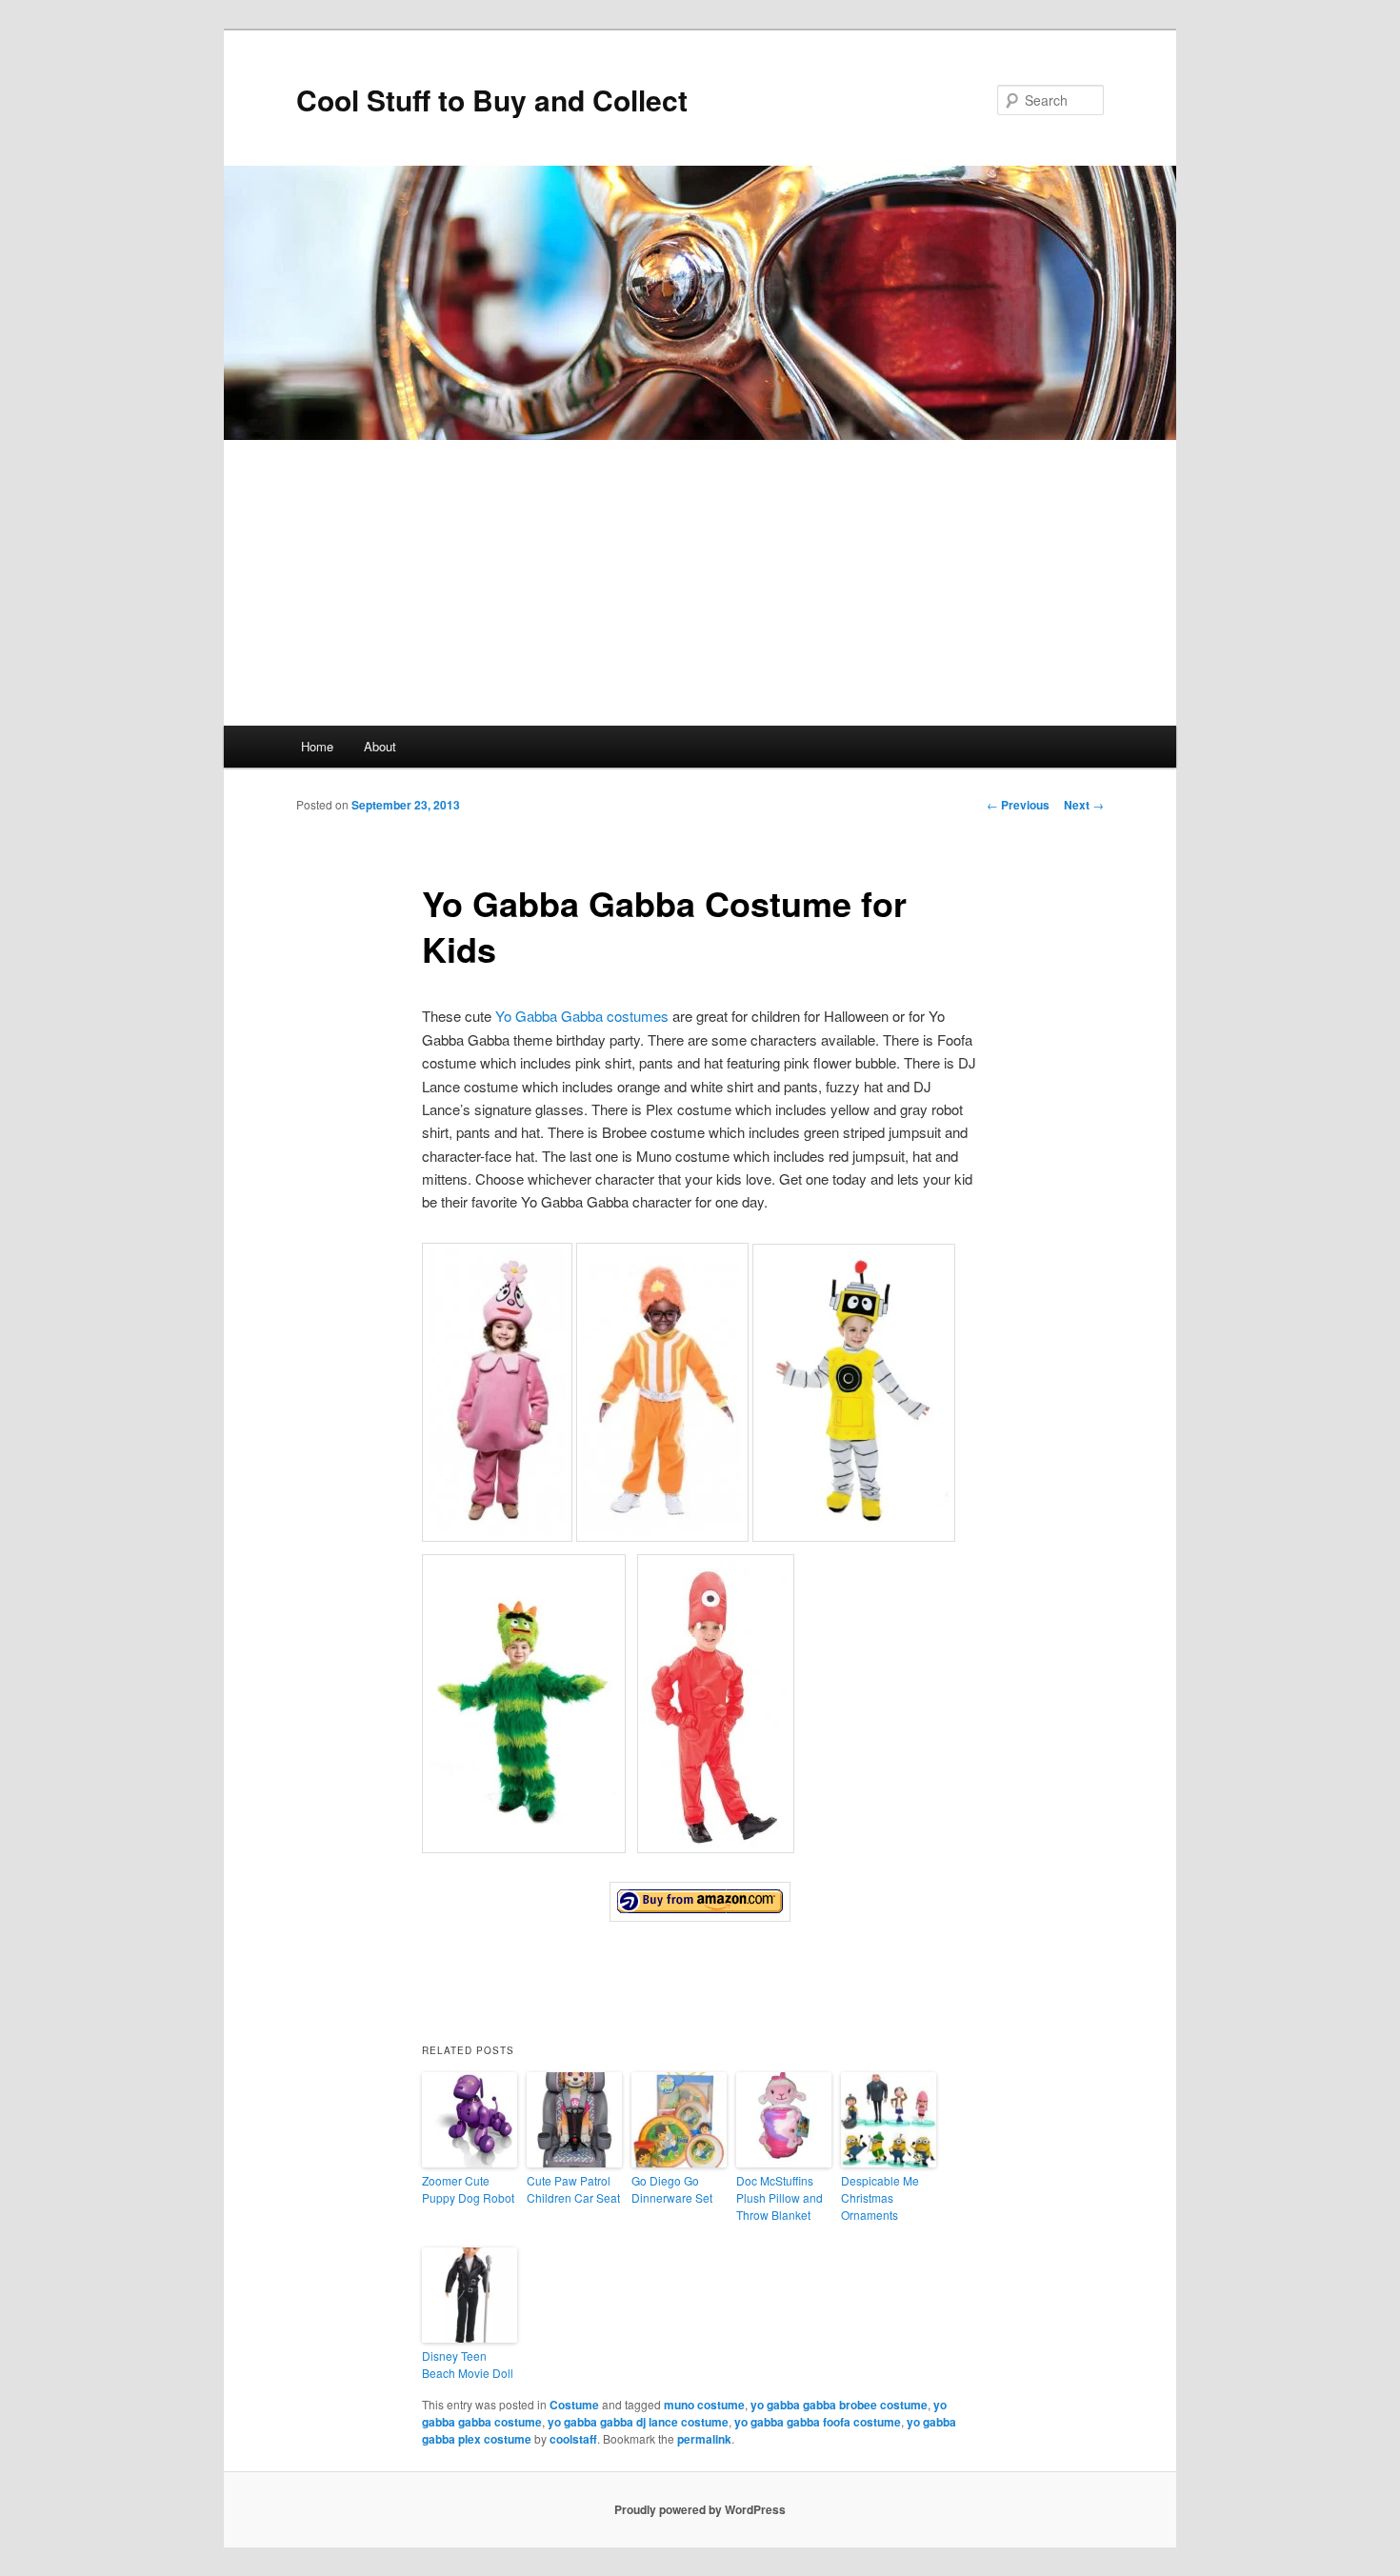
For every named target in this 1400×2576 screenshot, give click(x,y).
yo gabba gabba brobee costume (839, 2405)
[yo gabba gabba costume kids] (700, 1902)
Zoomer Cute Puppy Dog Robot (468, 2189)
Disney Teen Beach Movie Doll (468, 2364)
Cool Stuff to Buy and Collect (492, 100)
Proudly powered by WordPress (700, 2509)
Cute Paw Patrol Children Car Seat (573, 2189)
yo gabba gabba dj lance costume (638, 2422)
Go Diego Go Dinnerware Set (672, 2189)
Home (317, 746)
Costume (574, 2405)
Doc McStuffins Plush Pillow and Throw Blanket (780, 2197)
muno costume (704, 2405)
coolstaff (573, 2439)
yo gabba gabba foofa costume (818, 2422)
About (380, 746)
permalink (704, 2439)
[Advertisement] (700, 583)
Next (1084, 805)
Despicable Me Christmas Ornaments (880, 2197)
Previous (1018, 805)
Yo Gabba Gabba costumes (582, 1016)
